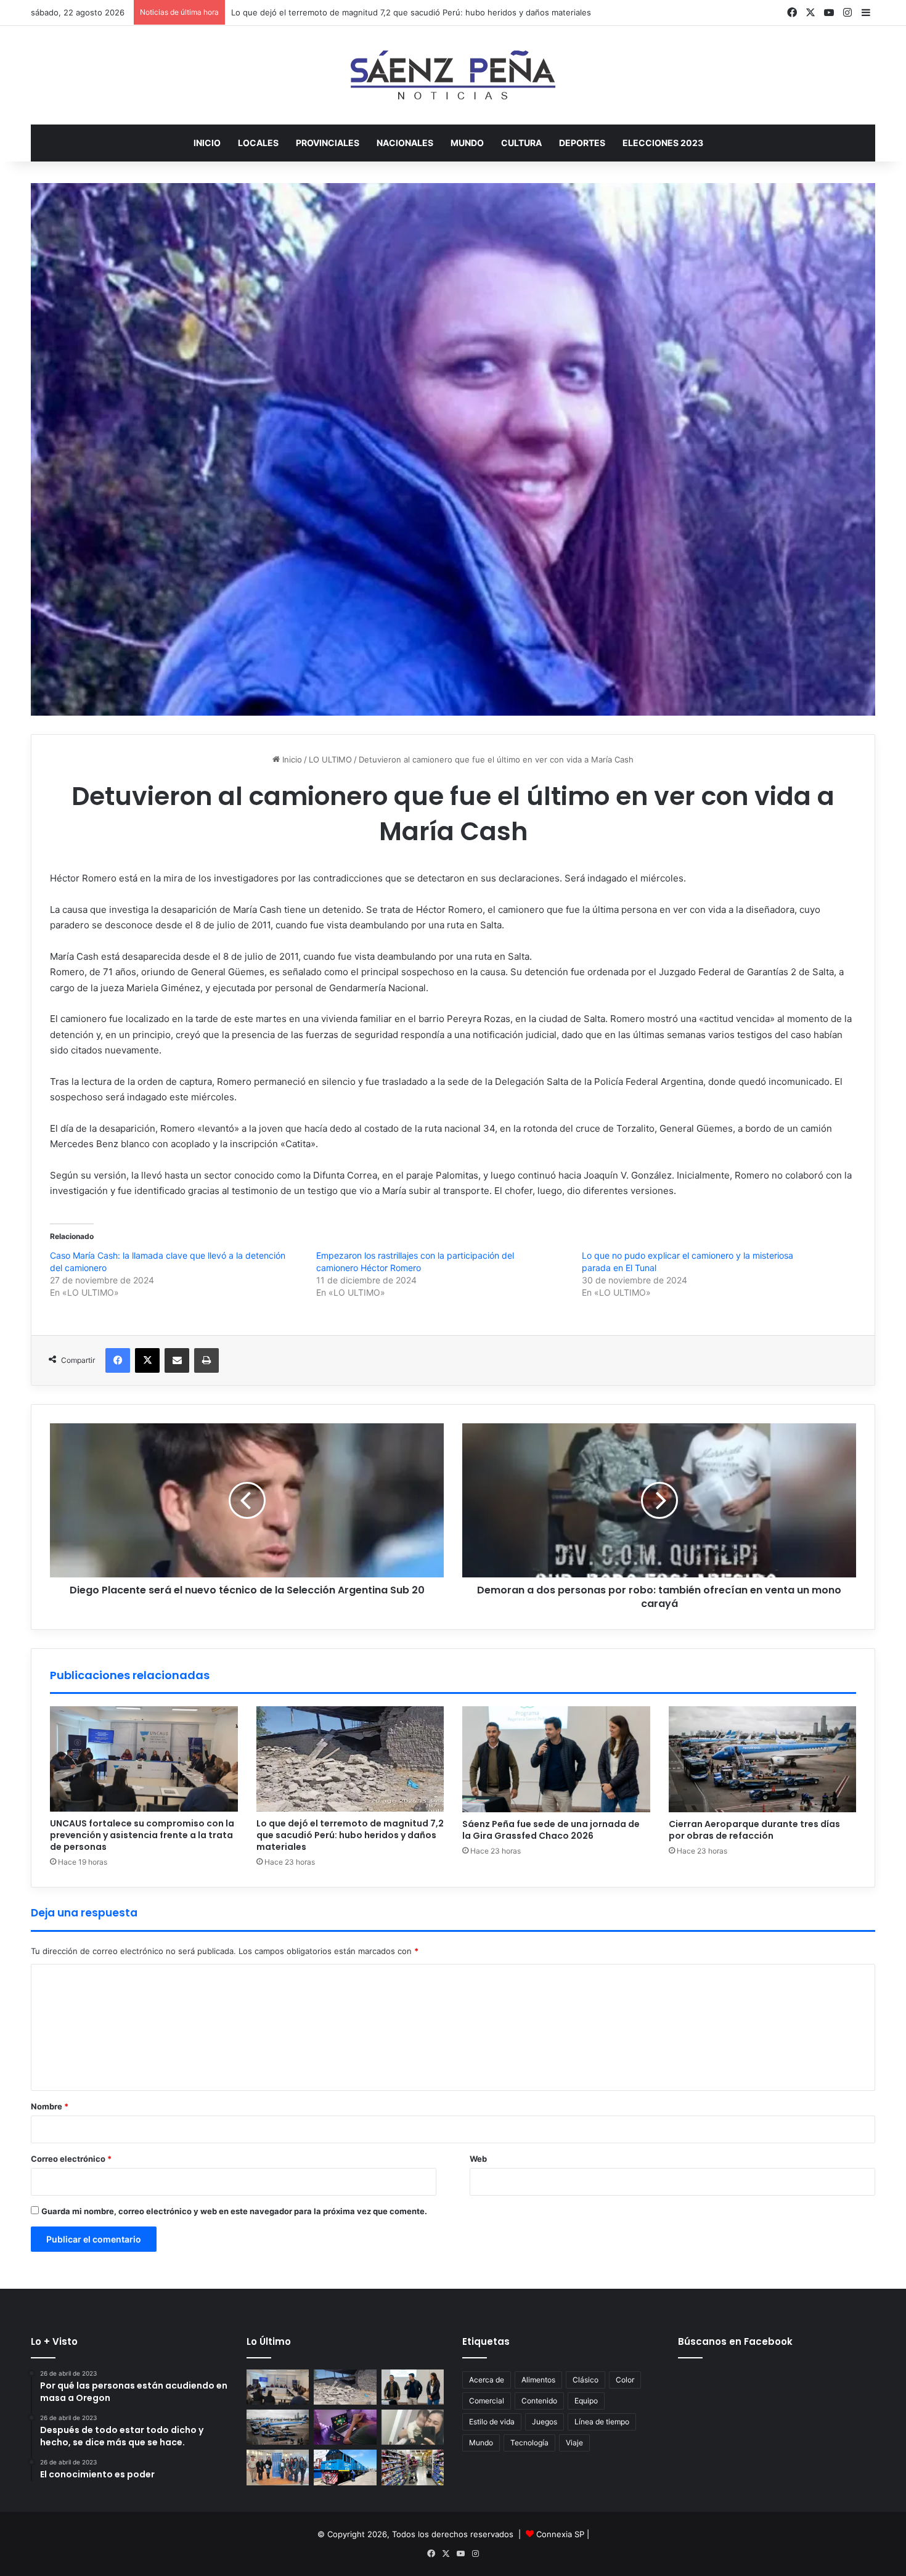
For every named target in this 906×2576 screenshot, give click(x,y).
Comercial (487, 2401)
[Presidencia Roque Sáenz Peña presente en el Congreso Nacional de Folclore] (278, 2467)
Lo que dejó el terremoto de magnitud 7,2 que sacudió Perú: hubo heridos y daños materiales (350, 1835)
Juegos (545, 2422)
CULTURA (521, 143)
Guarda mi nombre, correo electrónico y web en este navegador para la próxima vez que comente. (234, 2211)
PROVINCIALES (328, 143)
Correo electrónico (71, 2159)
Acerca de (487, 2380)
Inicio (207, 143)
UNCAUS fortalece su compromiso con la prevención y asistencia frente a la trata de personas (142, 1835)
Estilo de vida (492, 2422)
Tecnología (529, 2443)
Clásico (586, 2380)
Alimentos (538, 2380)
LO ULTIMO (330, 759)
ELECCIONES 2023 (663, 143)
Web (478, 2159)
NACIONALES (405, 143)
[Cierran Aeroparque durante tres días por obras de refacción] (763, 1759)
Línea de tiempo (602, 2422)
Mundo (481, 2443)
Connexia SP (560, 2534)
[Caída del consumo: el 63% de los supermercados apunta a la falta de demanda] (413, 2467)
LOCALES (258, 143)
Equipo (586, 2401)
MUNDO (467, 143)
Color (625, 2380)
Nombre (50, 2106)
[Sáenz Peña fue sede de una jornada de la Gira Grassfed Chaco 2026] (556, 1759)
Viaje (574, 2443)
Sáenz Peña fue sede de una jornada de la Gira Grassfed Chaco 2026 (365, 12)
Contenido (539, 2401)
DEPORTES (582, 143)
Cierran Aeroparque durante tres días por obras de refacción (754, 1830)
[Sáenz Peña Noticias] (453, 75)
